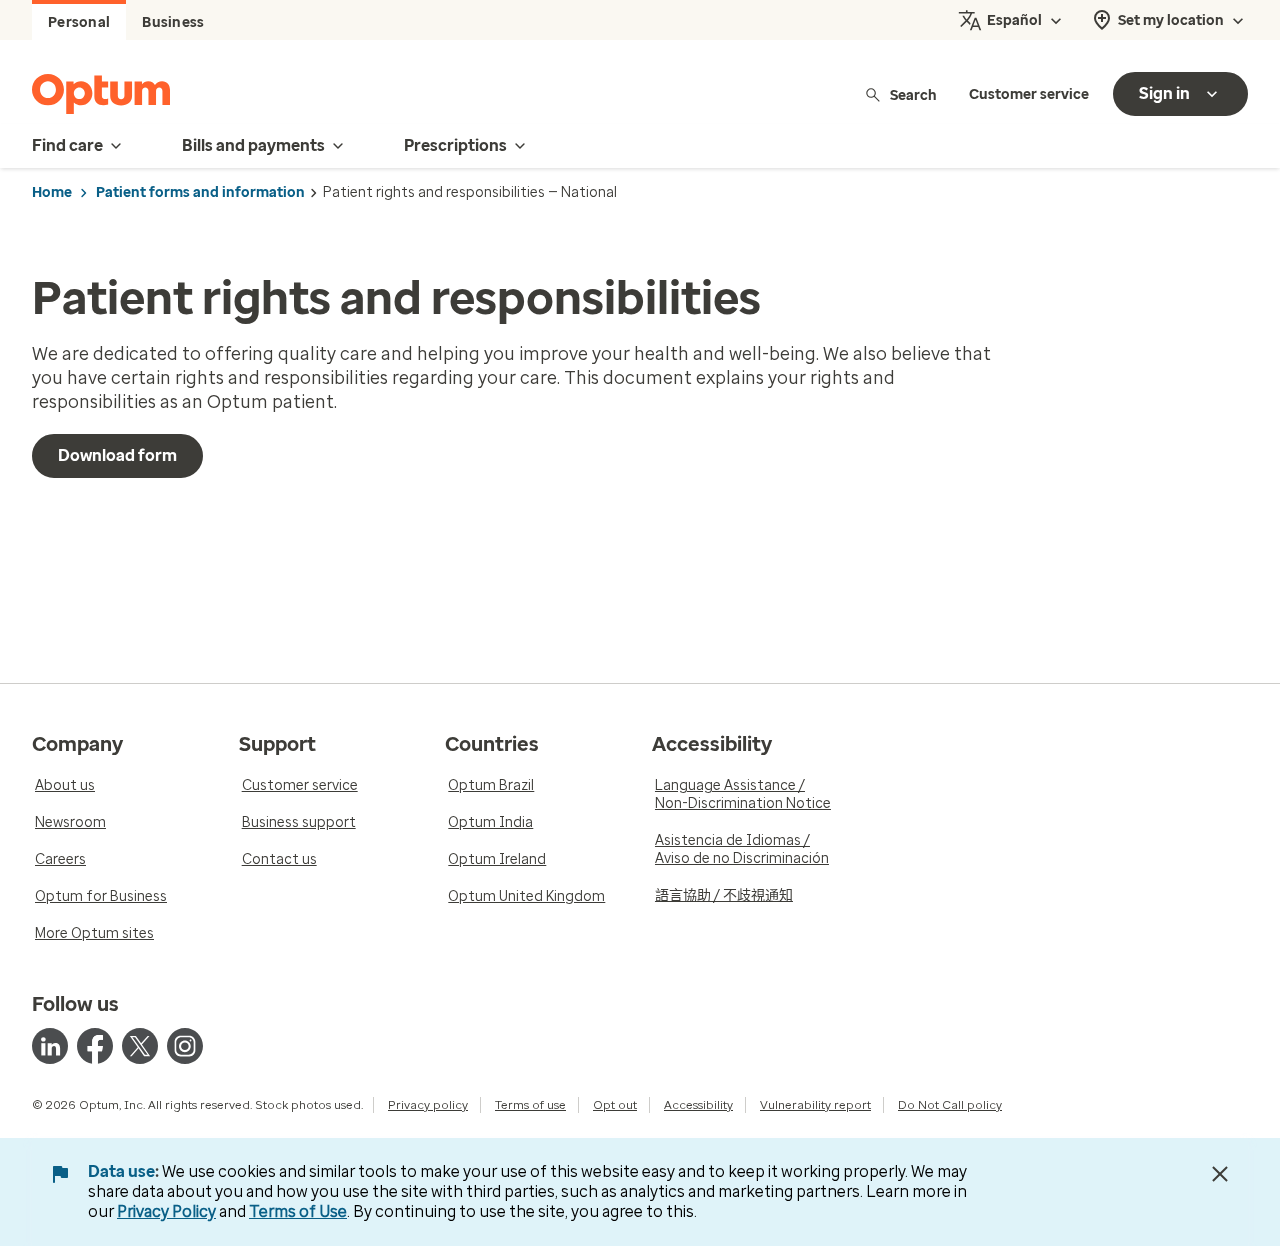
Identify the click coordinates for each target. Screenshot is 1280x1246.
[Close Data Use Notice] (1220, 1174)
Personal (79, 22)
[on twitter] (140, 1046)
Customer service (1029, 94)
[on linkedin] (50, 1046)
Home (52, 192)
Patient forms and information (200, 192)
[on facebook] (95, 1046)
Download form (117, 455)
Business (173, 22)
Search (913, 94)
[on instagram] (185, 1046)
